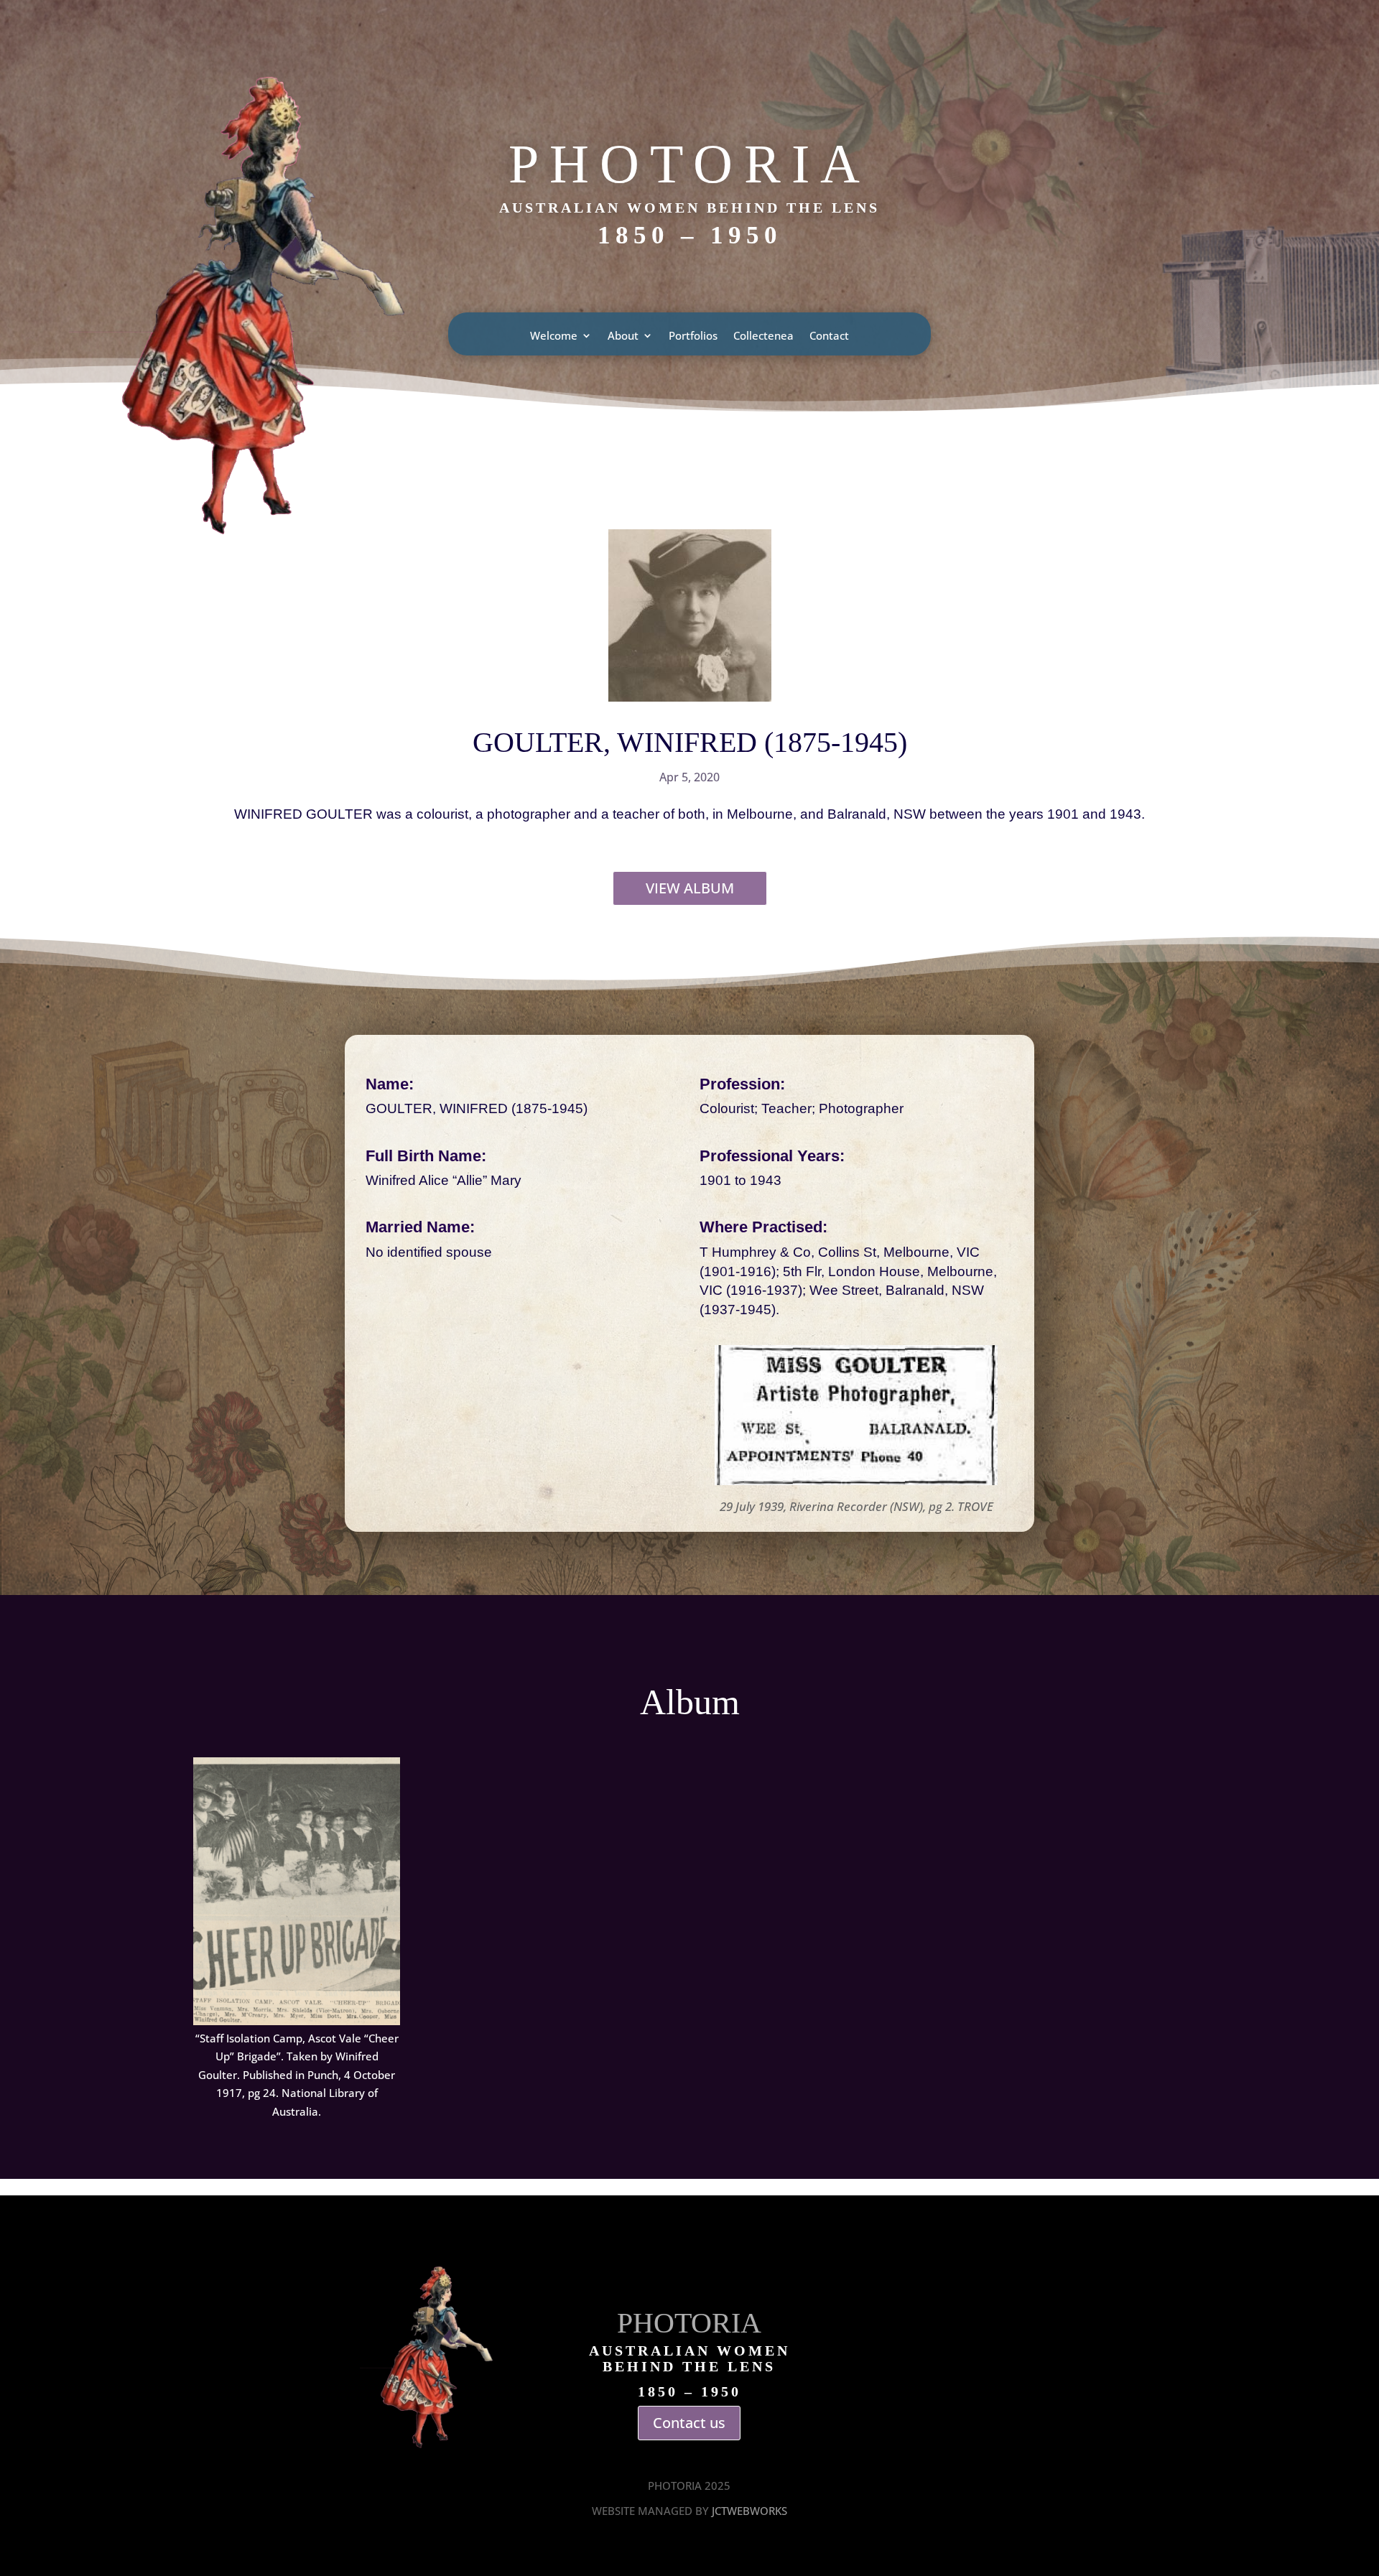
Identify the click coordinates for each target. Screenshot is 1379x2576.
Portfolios (693, 336)
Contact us (689, 2423)
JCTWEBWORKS (749, 2511)
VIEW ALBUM (690, 888)
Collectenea (763, 336)
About (623, 336)
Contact (829, 336)
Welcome (554, 336)
